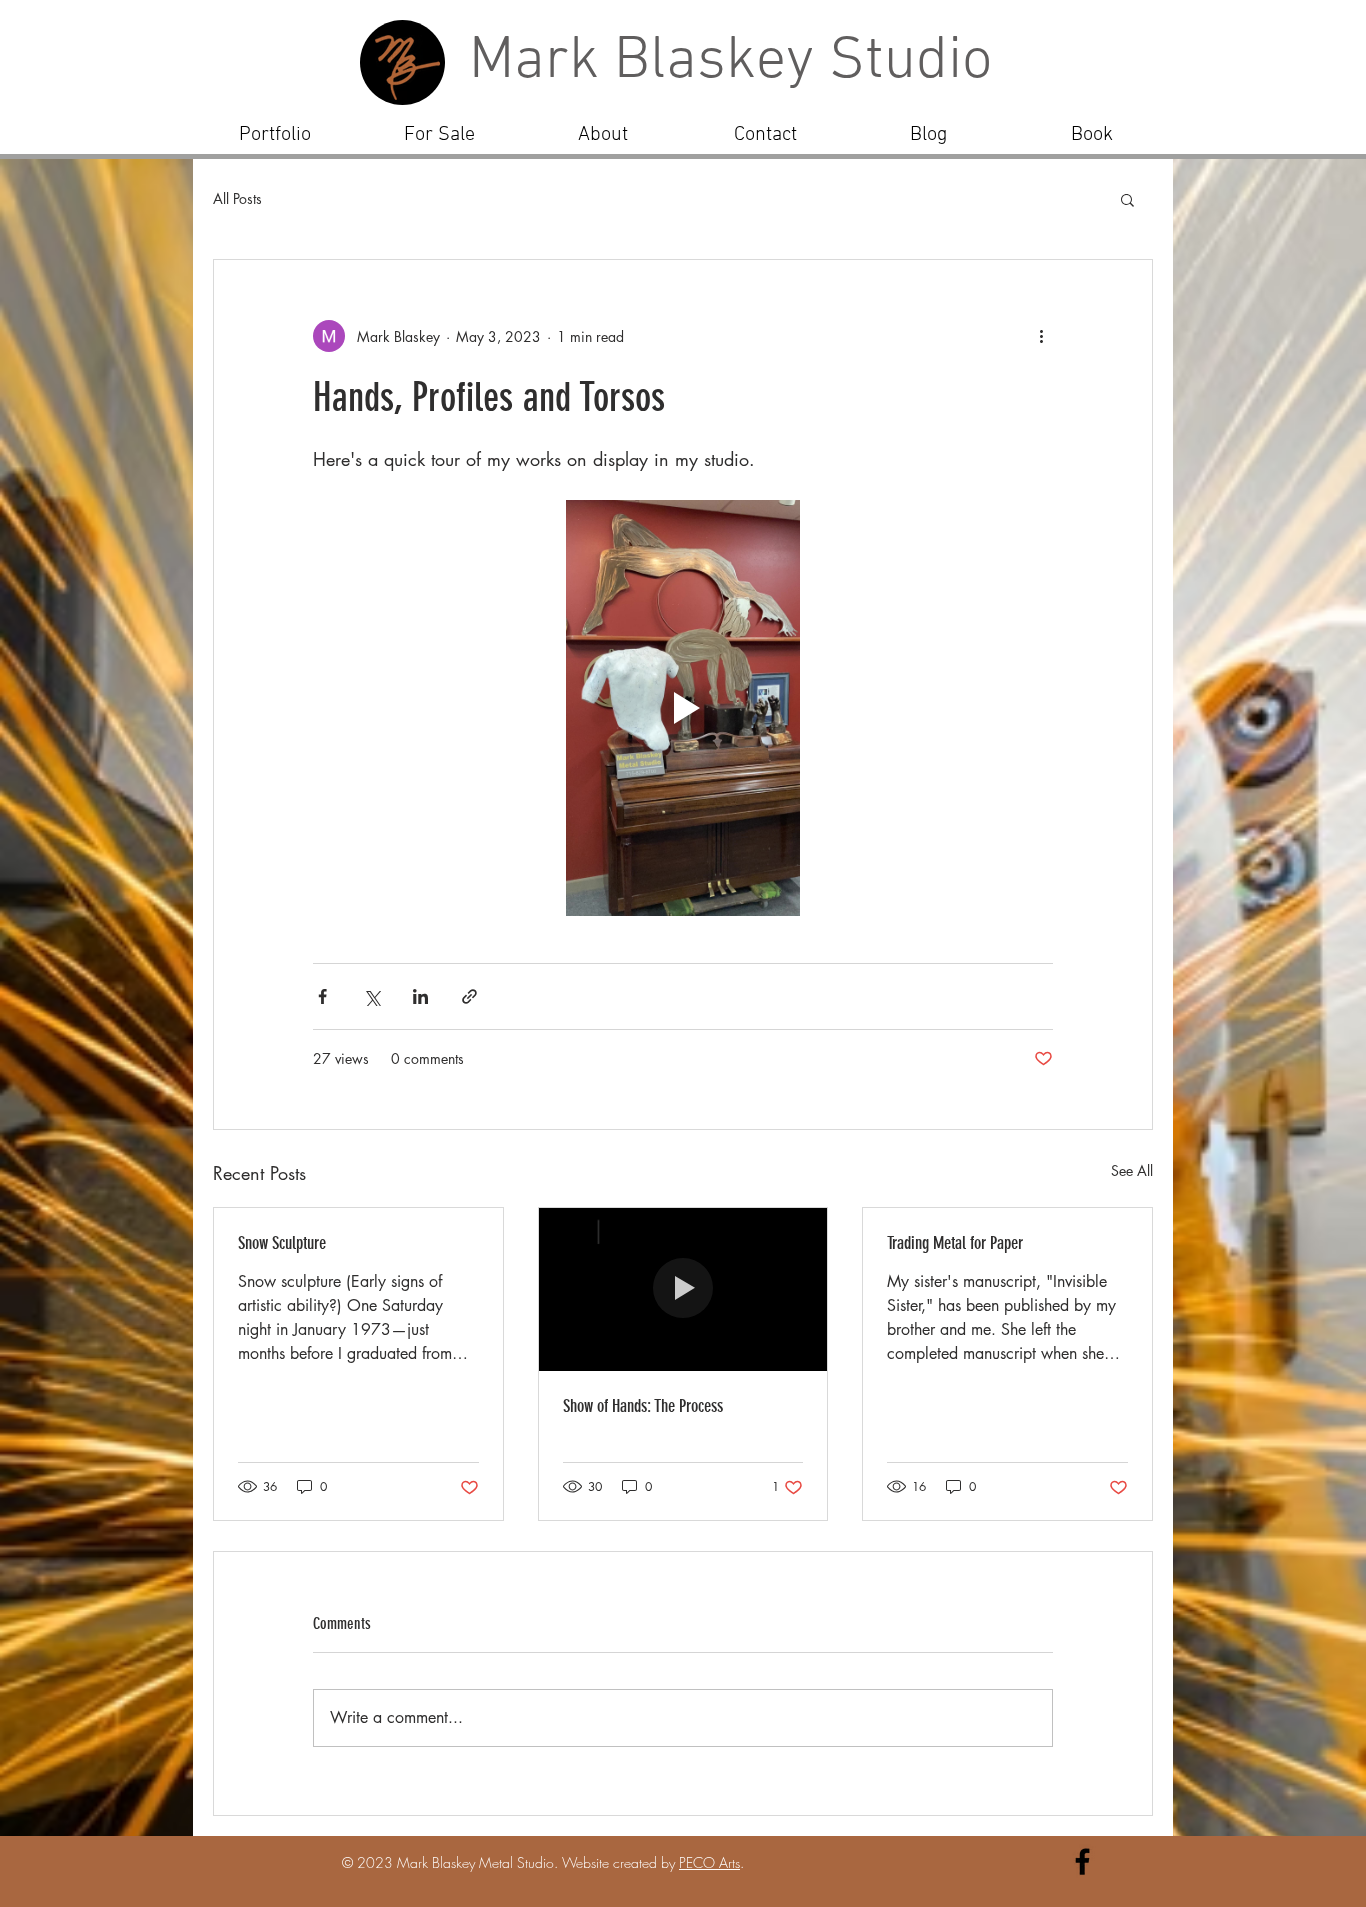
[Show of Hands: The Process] (683, 1289)
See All (1132, 1170)
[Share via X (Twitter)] (371, 996)
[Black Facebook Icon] (1082, 1861)
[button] (1127, 199)
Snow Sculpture (282, 1243)
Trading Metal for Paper (955, 1243)
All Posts (237, 198)
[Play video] (683, 708)
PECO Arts (709, 1862)
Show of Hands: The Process (643, 1406)
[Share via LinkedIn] (420, 996)
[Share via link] (469, 996)
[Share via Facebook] (322, 996)
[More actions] (1041, 336)
